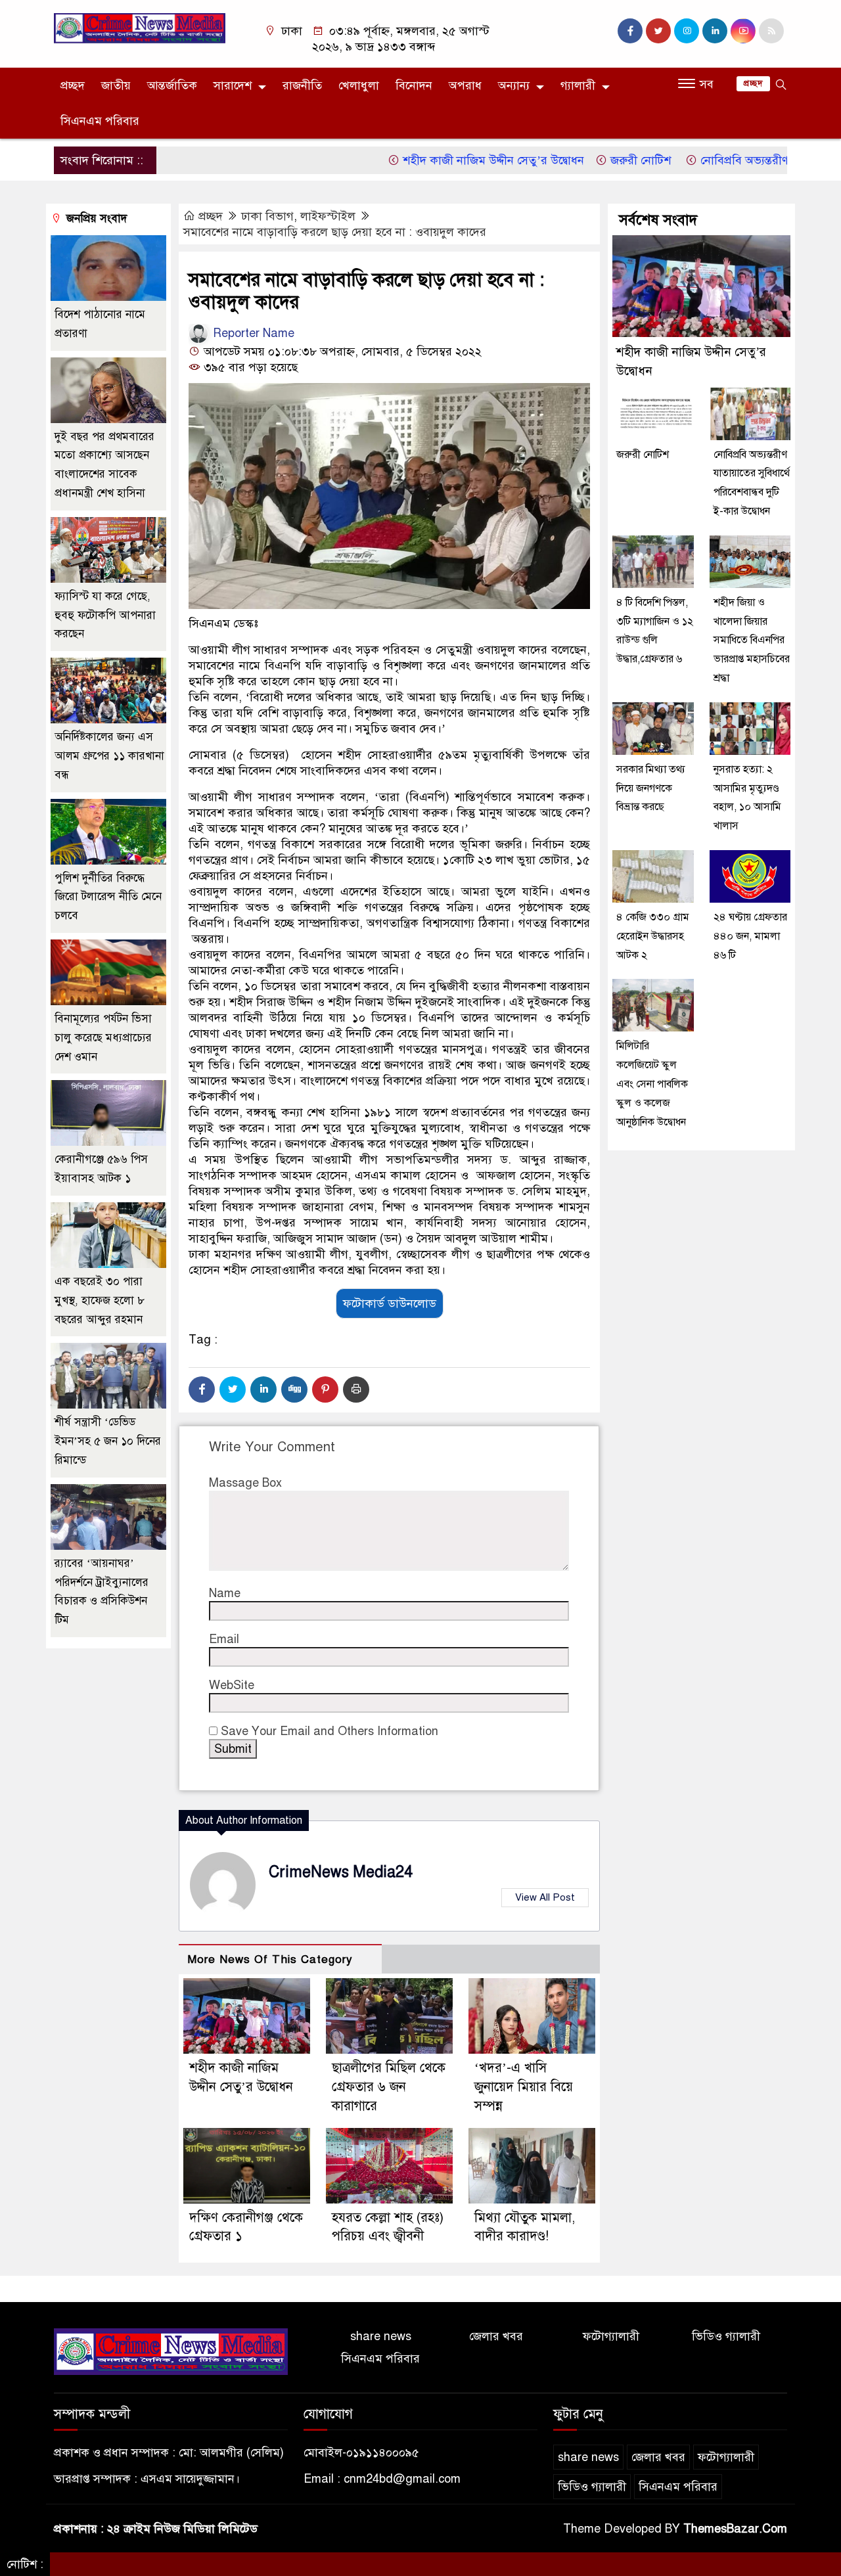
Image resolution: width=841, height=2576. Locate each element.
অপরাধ (465, 85)
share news (381, 2336)
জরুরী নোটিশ (591, 160)
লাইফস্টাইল (328, 216)
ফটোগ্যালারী (611, 2336)
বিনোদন (414, 85)
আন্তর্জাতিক (172, 85)
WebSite (232, 1685)
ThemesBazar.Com (735, 2529)
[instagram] (687, 31)
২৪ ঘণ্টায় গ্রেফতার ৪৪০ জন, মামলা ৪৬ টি (750, 936)
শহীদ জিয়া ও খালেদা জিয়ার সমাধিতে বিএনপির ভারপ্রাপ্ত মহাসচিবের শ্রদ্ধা (752, 640)
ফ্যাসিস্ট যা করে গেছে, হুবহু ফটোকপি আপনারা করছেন (105, 615)
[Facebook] (202, 1390)
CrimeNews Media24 (341, 1872)
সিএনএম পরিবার (100, 121)
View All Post (545, 1897)
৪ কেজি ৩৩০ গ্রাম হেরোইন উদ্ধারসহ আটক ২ (653, 936)
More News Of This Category (270, 1959)
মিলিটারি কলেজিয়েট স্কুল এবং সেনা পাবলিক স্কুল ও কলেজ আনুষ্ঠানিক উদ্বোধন (652, 1084)
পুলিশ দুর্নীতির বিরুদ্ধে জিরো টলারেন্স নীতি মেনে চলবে (108, 897)
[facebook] (630, 31)
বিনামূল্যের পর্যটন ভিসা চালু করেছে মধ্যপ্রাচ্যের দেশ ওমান (103, 1038)
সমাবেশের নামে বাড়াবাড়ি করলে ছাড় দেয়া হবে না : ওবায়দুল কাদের (335, 232)
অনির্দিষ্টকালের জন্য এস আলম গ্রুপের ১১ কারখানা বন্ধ (109, 756)
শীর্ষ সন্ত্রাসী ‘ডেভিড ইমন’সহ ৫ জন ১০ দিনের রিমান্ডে (108, 1441)
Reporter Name (252, 333)
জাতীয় (116, 85)
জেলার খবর (496, 2336)
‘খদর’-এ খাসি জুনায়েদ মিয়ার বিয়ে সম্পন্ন (524, 2087)
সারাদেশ (233, 85)
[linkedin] (715, 31)
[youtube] (743, 31)
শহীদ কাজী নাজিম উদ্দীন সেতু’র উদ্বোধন (442, 160)
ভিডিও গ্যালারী (726, 2336)
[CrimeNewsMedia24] (140, 28)
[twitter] (658, 31)
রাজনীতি (302, 85)
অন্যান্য (514, 85)
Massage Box (245, 1483)
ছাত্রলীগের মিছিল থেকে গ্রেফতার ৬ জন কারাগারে (389, 2087)
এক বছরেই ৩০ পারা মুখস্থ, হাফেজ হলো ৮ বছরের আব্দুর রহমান (100, 1300)
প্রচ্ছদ (73, 85)
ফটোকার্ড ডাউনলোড (390, 1303)
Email (224, 1639)
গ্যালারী (578, 85)
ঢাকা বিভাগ (267, 216)
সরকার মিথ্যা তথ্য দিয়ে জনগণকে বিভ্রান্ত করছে (651, 788)
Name (225, 1593)
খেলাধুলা (359, 85)
